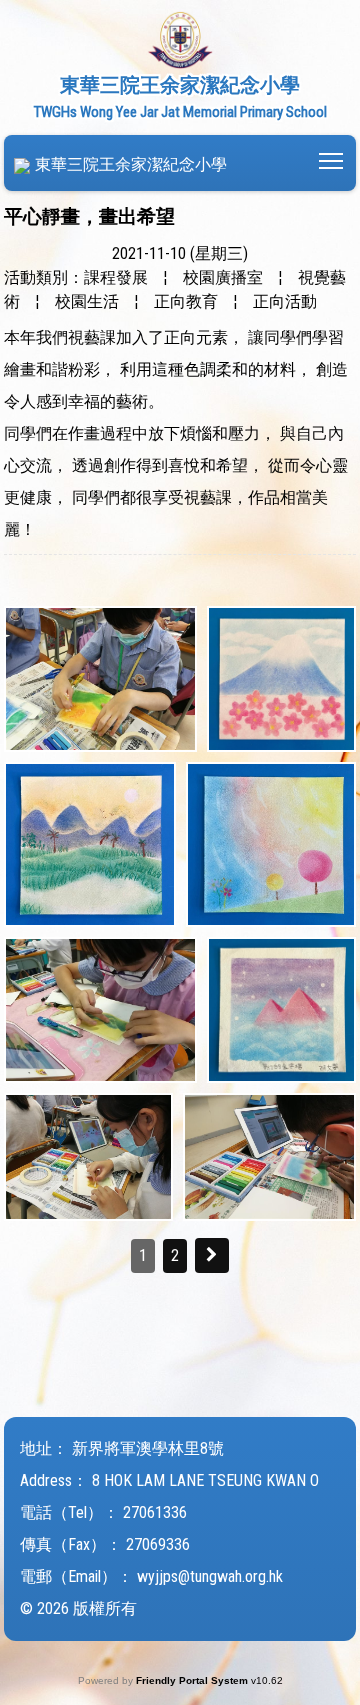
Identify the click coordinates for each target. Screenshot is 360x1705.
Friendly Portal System (193, 1680)
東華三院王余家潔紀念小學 (131, 164)
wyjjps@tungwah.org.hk (210, 1576)
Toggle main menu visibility (331, 159)
